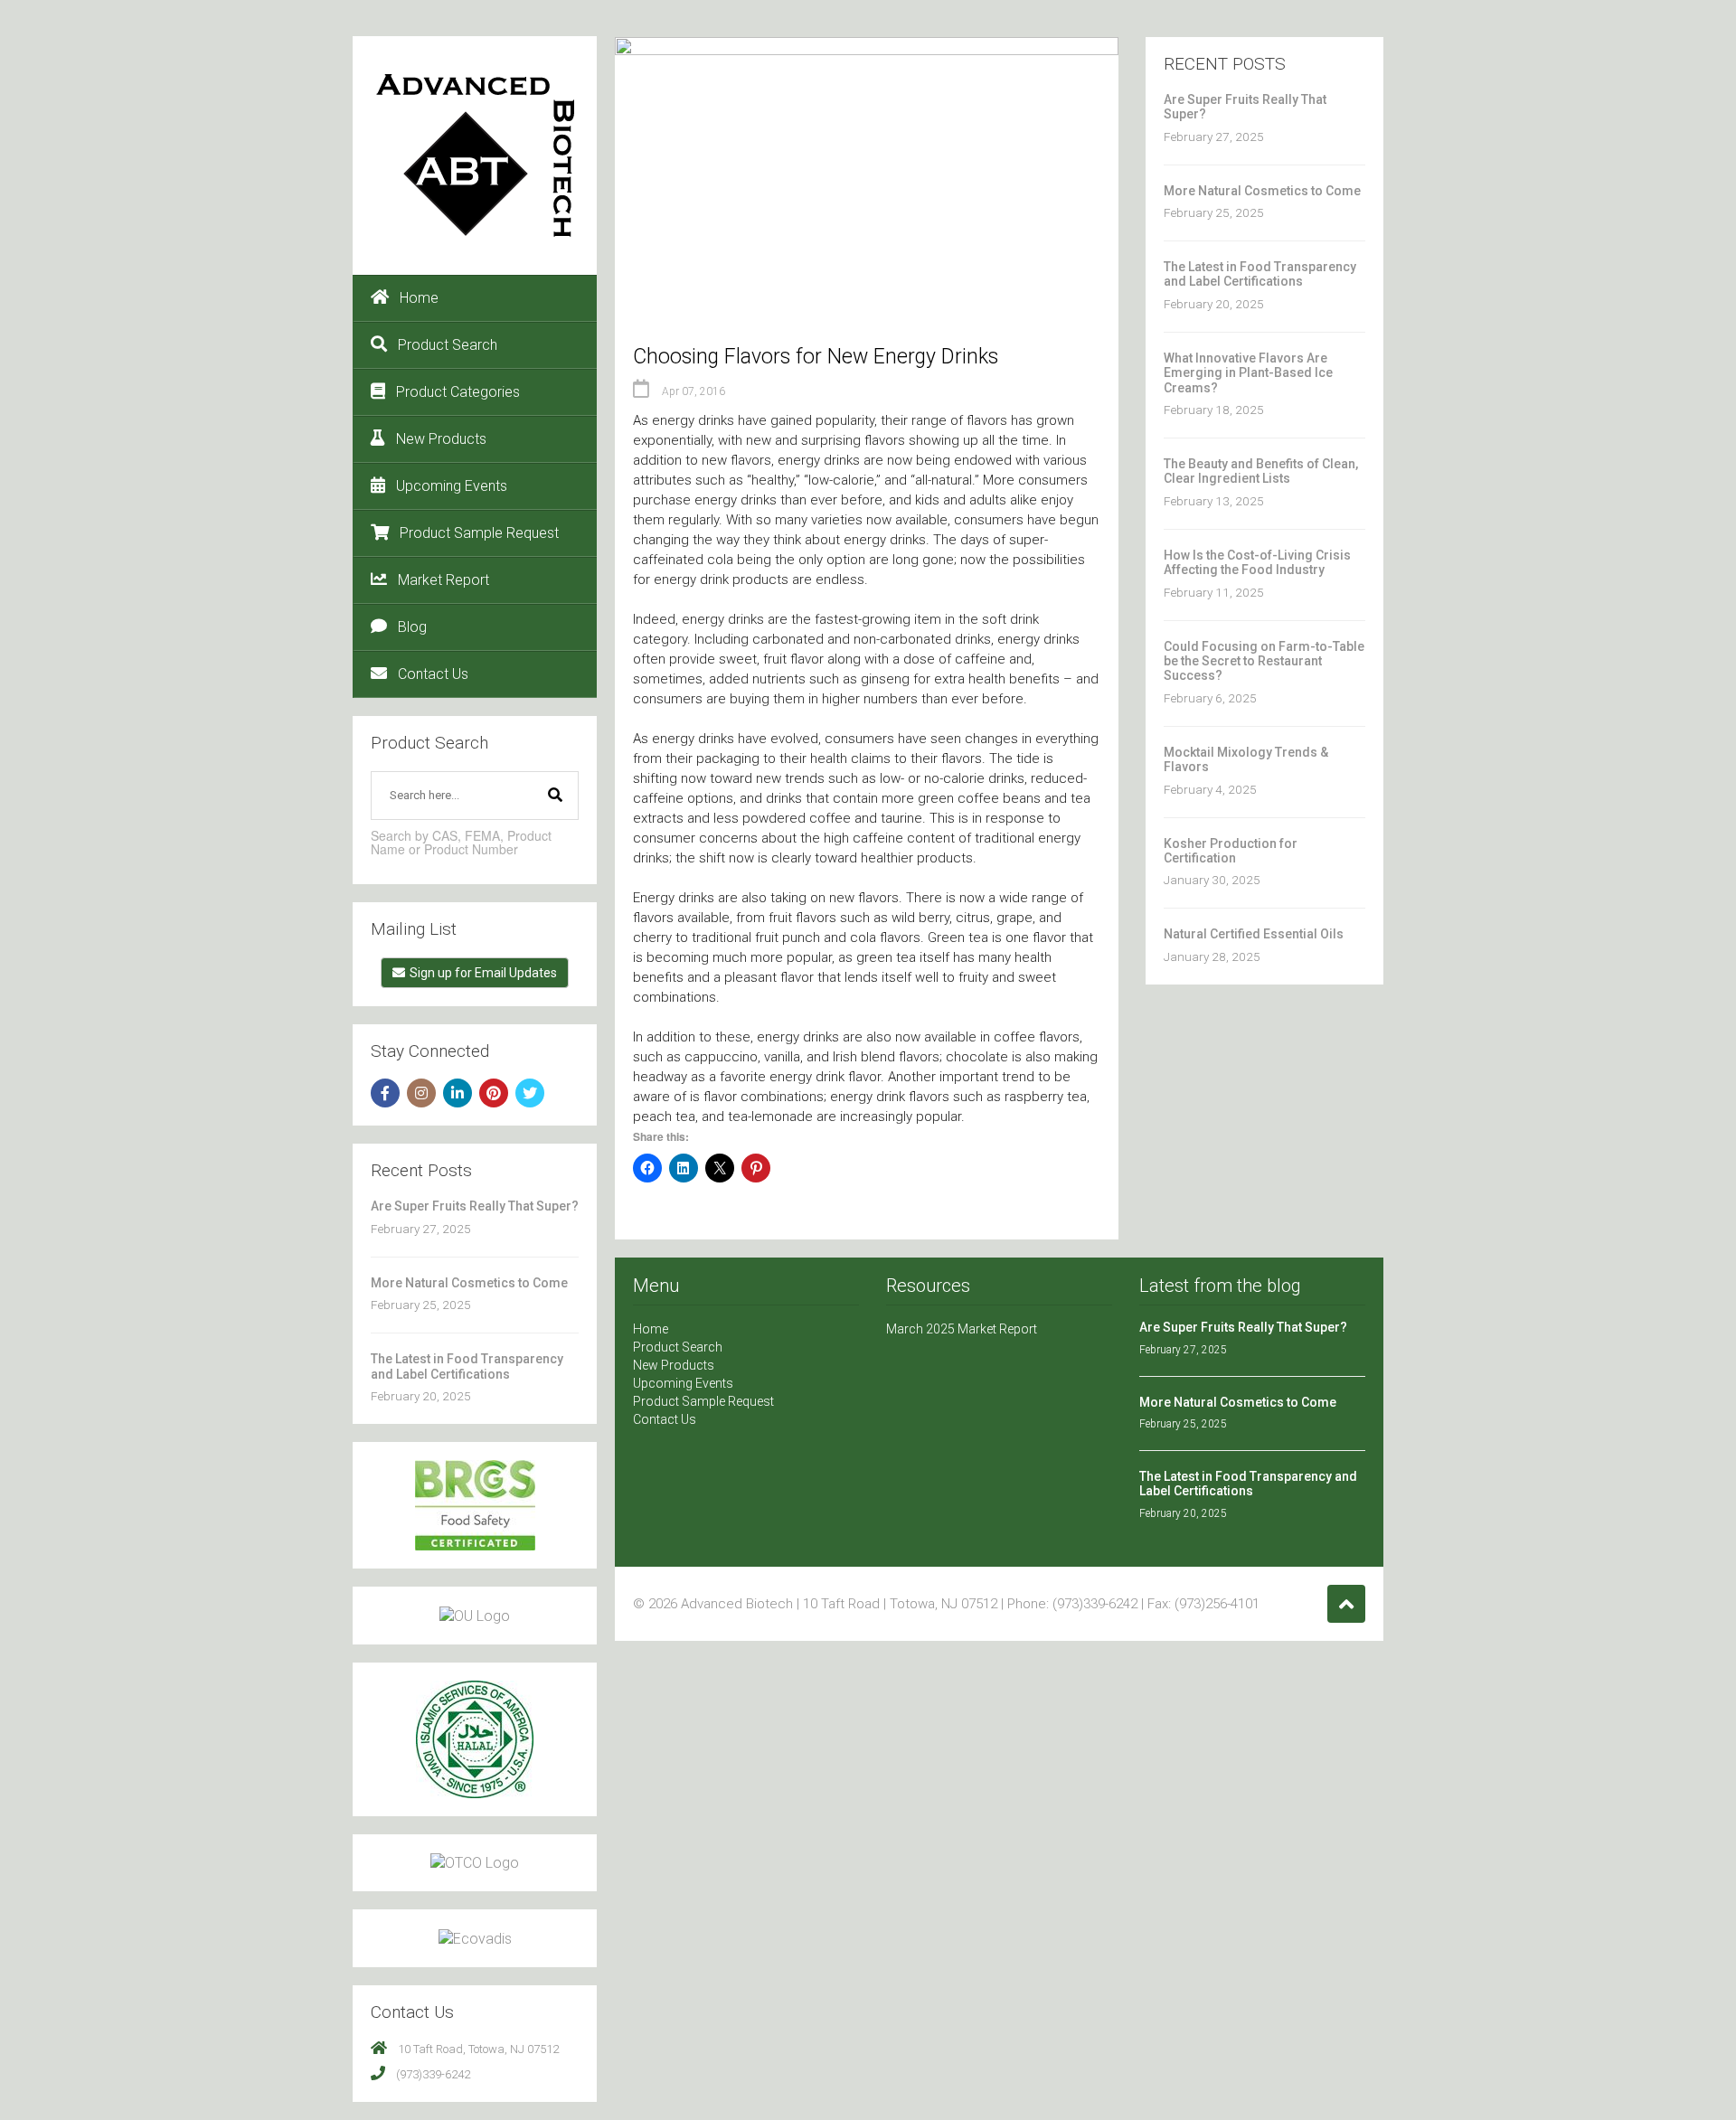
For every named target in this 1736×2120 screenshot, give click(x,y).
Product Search (448, 345)
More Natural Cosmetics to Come (469, 1283)
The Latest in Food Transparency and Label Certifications (467, 1366)
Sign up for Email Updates (483, 973)
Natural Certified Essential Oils (1254, 934)
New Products (441, 439)
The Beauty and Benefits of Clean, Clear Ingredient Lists (1261, 471)
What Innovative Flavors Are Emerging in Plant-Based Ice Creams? (1248, 373)
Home (419, 298)
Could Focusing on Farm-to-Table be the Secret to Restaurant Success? (1264, 661)
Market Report (443, 580)
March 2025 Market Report (962, 1329)
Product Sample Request (479, 533)
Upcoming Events (452, 486)
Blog (412, 627)
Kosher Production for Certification (1231, 851)
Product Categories (458, 392)
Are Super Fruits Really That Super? (475, 1206)
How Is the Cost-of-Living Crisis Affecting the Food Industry (1257, 562)
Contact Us (433, 674)
